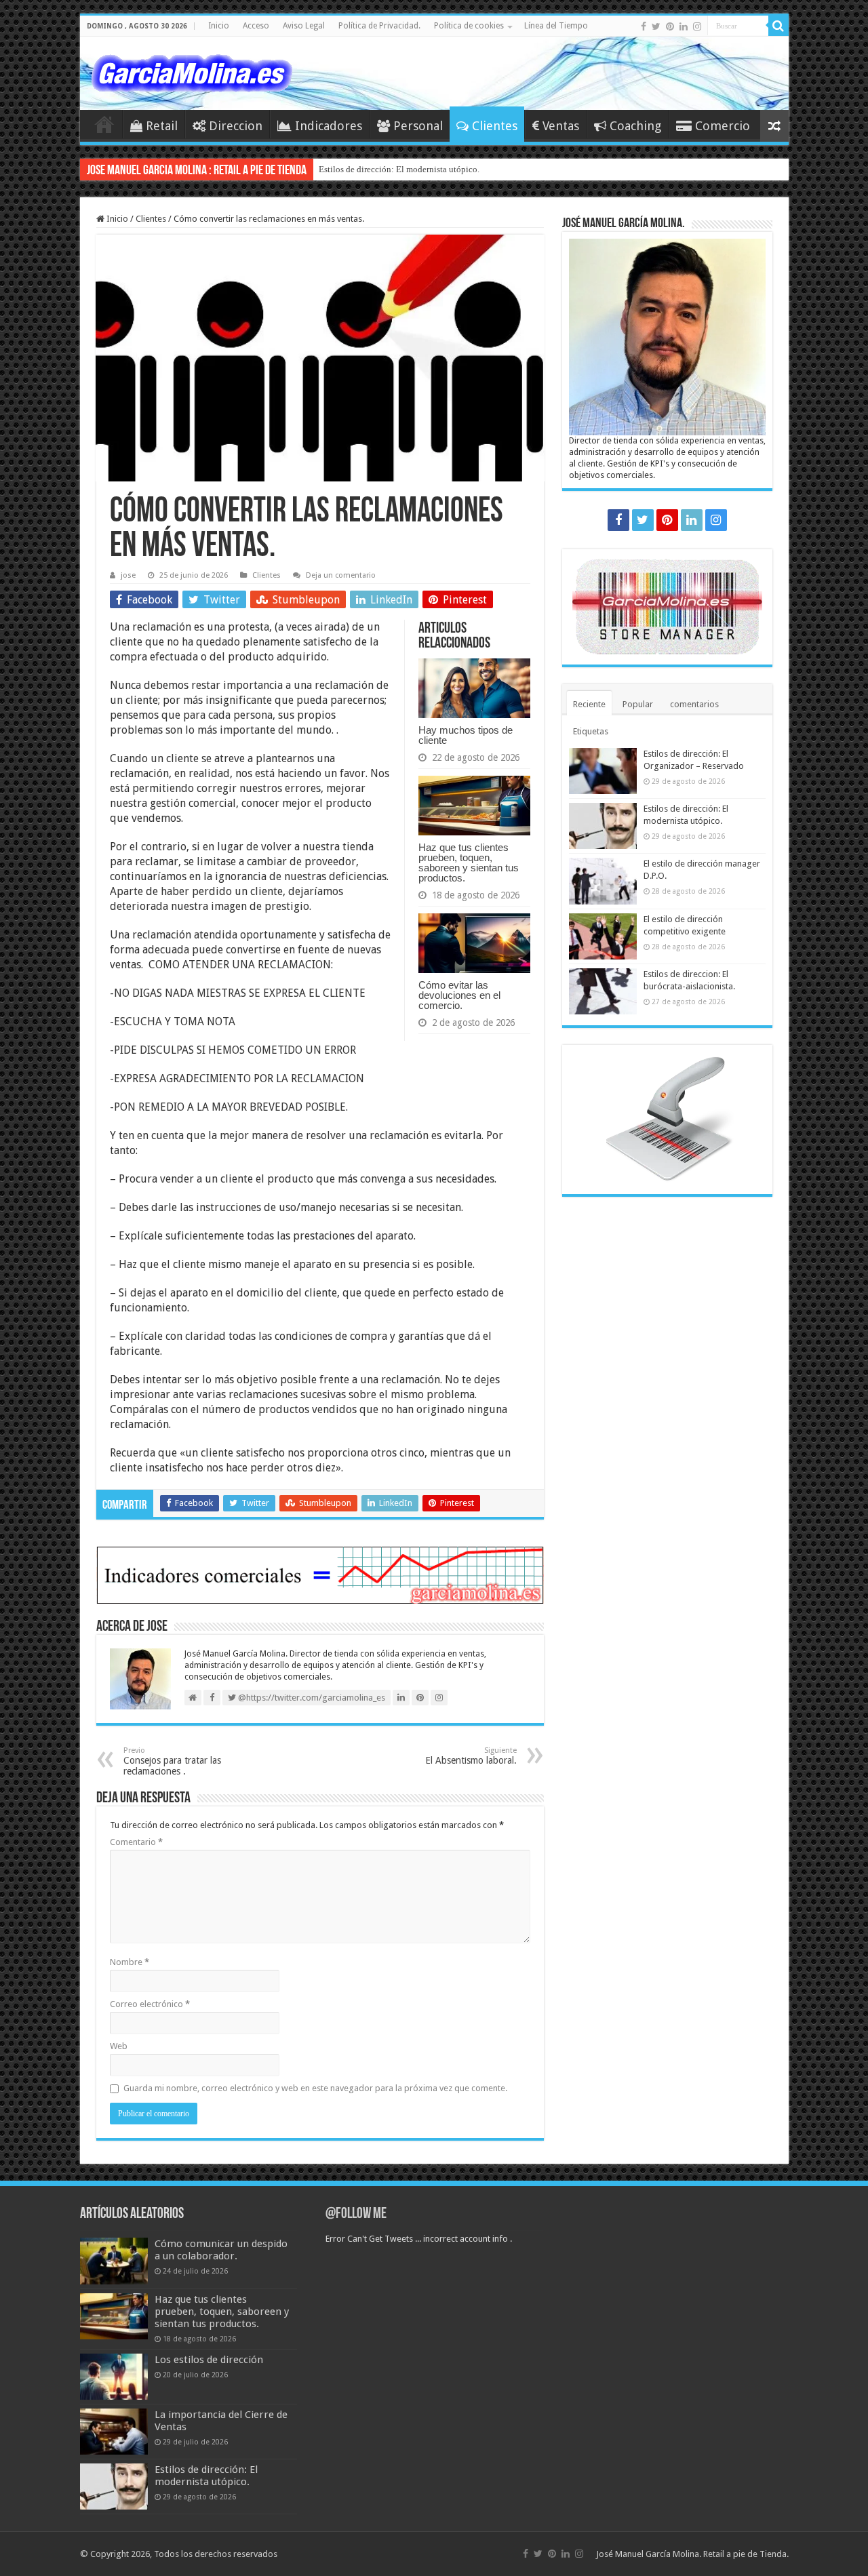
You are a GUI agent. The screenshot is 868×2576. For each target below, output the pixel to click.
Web (119, 2046)
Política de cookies (469, 26)
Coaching (635, 126)
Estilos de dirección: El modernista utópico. (399, 169)
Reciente (589, 704)
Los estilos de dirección (209, 2360)
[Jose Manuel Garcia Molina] (192, 71)
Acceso (256, 26)
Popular (638, 704)
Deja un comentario (341, 575)
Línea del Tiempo (556, 26)
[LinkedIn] (684, 26)
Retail (162, 126)
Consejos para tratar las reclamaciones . (172, 1761)
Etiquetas (591, 731)
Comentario (136, 1842)
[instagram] (697, 26)
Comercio (723, 126)
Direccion (236, 126)
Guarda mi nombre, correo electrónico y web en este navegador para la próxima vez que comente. (315, 2088)
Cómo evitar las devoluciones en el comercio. (459, 995)
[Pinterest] (670, 26)
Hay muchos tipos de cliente (466, 735)
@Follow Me (356, 2214)
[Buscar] (778, 26)
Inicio (219, 26)
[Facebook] (644, 26)
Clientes (495, 126)
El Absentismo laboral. (471, 1756)
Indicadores (329, 126)
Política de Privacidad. (379, 26)
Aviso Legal (304, 26)
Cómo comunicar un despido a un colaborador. (221, 2250)
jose (128, 575)
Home (104, 124)
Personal (418, 126)
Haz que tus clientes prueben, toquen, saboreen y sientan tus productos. (469, 863)
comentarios (694, 704)
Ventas (561, 126)
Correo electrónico (150, 2004)
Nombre (130, 1962)
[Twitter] (656, 26)
